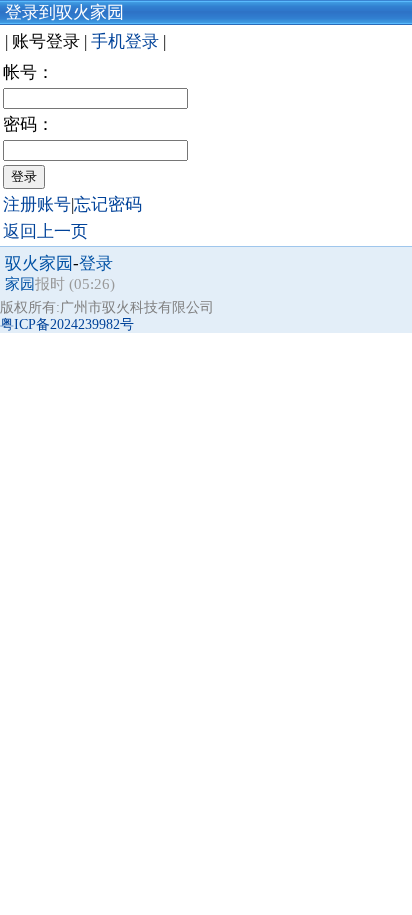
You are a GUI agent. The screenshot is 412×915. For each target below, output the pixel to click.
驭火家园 (39, 263)
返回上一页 (45, 231)
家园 (20, 284)
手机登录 (127, 41)
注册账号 (37, 204)
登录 (96, 263)
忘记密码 (108, 204)
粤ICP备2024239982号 (67, 324)
